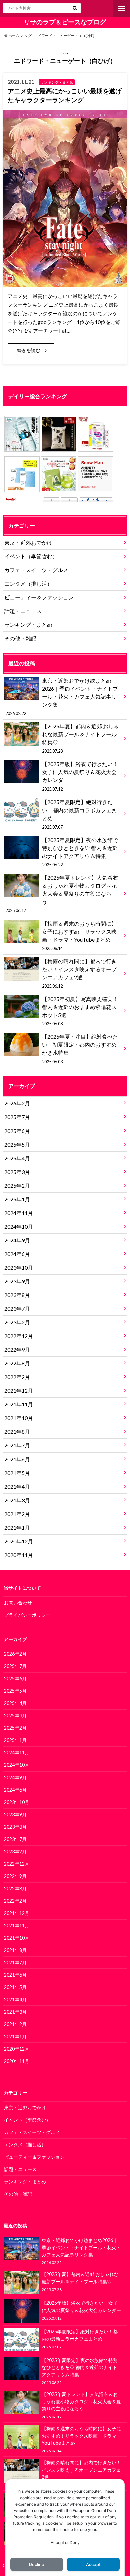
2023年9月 (17, 1281)
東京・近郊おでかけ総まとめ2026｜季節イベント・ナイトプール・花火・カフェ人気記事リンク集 (61, 697)
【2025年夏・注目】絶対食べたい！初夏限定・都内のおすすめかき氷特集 (80, 1049)
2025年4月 (17, 1158)
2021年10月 (19, 1418)
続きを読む (29, 350)
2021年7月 (17, 1445)
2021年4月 (17, 1486)
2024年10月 (19, 1226)
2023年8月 (17, 1295)
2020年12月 (19, 1541)
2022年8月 (17, 1363)
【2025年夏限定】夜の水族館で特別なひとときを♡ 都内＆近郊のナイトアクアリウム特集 (80, 852)
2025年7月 (17, 1117)
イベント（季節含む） (31, 556)
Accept (93, 2564)
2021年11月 (19, 1404)
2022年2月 (17, 1377)
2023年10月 (19, 1267)
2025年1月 (17, 1199)
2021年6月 (17, 1459)
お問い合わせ (18, 1602)
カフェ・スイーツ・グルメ (36, 570)
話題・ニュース (23, 611)
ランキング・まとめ (28, 624)
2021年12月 (19, 1391)
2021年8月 (17, 1432)
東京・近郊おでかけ (28, 542)
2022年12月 (19, 1336)
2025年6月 (17, 1131)
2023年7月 (17, 1309)
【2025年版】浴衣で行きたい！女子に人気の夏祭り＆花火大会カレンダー (80, 776)
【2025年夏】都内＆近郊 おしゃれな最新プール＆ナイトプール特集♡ (80, 738)
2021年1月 (17, 1527)
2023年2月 (17, 1322)
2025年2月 (17, 1185)
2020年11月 (19, 1555)
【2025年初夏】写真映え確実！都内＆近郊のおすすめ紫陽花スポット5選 (80, 1011)
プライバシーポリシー (27, 1615)
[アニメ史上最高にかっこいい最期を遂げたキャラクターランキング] (65, 282)
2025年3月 (17, 1172)
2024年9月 (17, 1240)
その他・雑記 (20, 638)
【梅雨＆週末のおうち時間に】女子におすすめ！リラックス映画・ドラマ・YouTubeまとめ (79, 936)
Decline (37, 2564)
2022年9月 (17, 1350)
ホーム (13, 36)
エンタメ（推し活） (28, 583)
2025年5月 (17, 1144)
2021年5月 (17, 1473)
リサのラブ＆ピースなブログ (65, 22)
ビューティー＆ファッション (39, 597)
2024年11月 (19, 1213)
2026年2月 (17, 1103)
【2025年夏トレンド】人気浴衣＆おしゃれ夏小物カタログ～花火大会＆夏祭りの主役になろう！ (61, 894)
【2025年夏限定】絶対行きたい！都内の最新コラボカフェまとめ (79, 814)
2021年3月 (17, 1500)
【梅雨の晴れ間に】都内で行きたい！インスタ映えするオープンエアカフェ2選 (79, 973)
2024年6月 (17, 1254)
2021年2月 (17, 1514)
